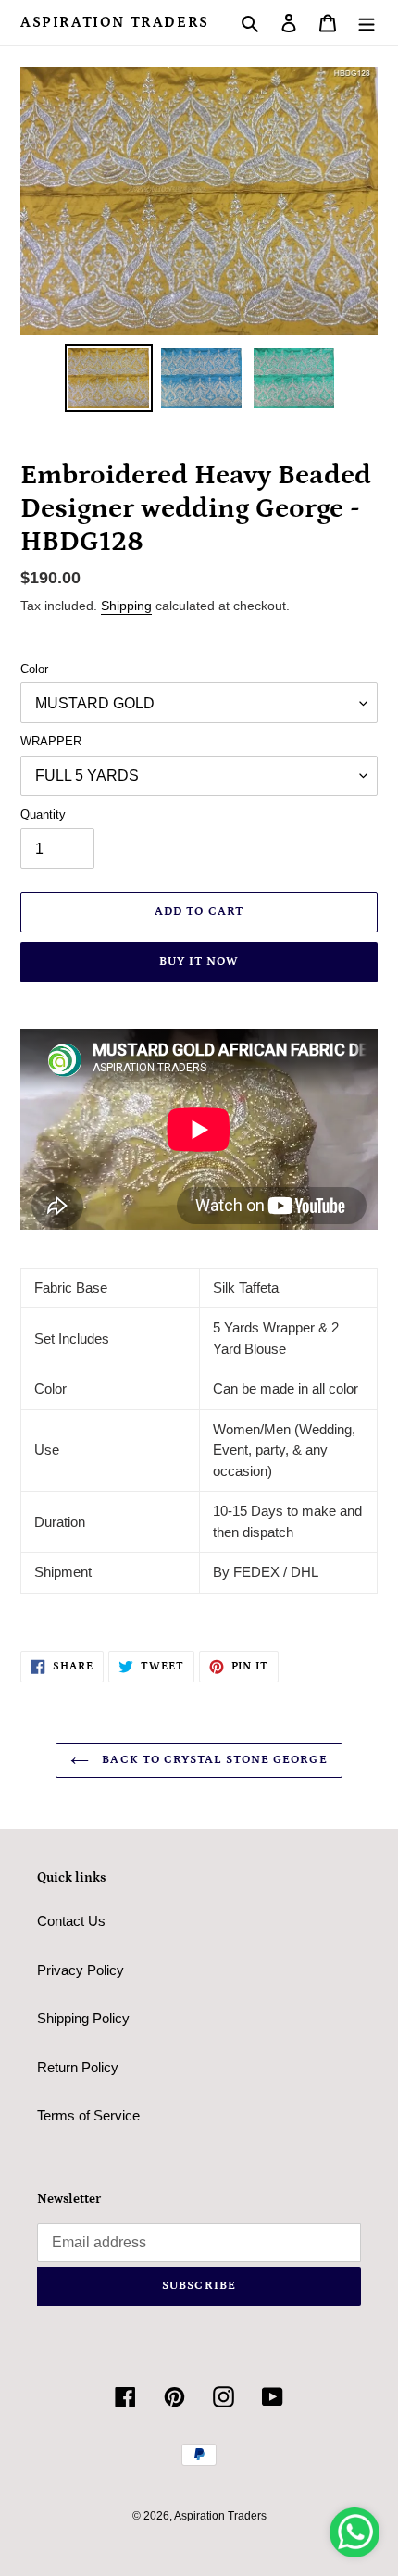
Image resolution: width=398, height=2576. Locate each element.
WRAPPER (51, 741)
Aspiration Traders (115, 22)
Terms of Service (88, 2115)
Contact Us (71, 1921)
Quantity (43, 814)
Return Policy (78, 2067)
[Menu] (367, 23)
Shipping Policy (83, 2018)
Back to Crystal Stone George (212, 1760)
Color (34, 669)
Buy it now (199, 962)
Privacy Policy (81, 1970)
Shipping (126, 606)
